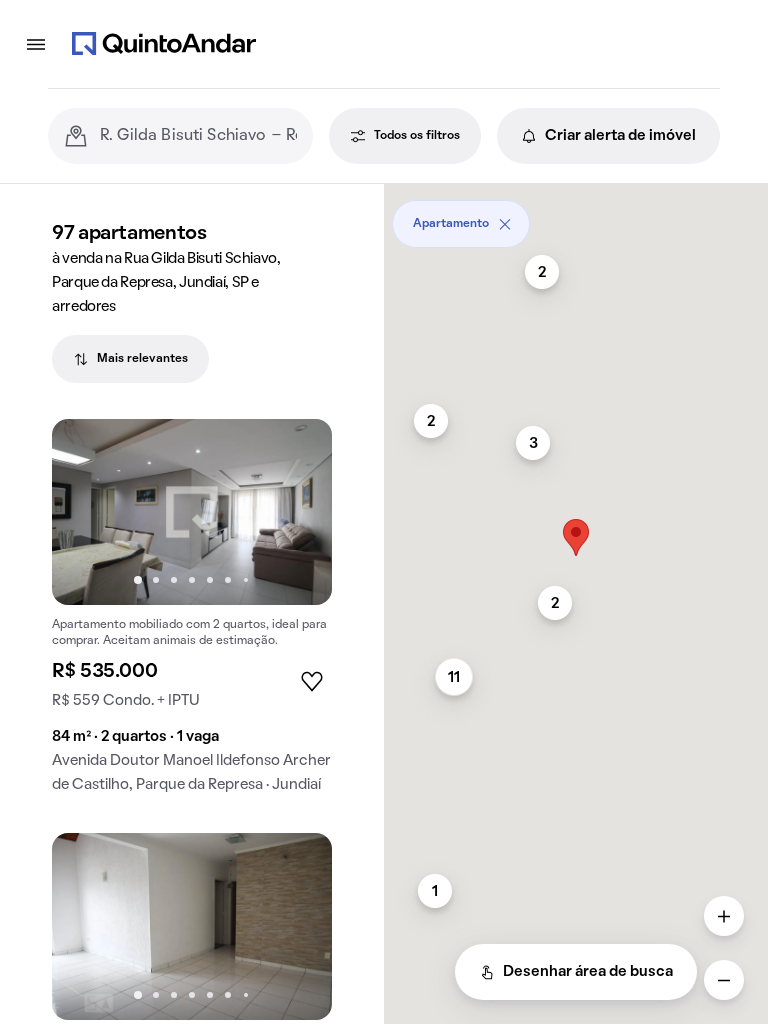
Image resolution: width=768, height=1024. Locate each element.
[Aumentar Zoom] (724, 916)
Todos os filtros (417, 136)
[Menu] (36, 44)
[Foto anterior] (88, 512)
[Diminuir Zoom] (724, 980)
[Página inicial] (164, 44)
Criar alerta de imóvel (620, 136)
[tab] (130, 359)
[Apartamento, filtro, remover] (505, 224)
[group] (192, 614)
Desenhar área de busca (588, 972)
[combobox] (198, 136)
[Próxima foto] (296, 512)
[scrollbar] (576, 216)
